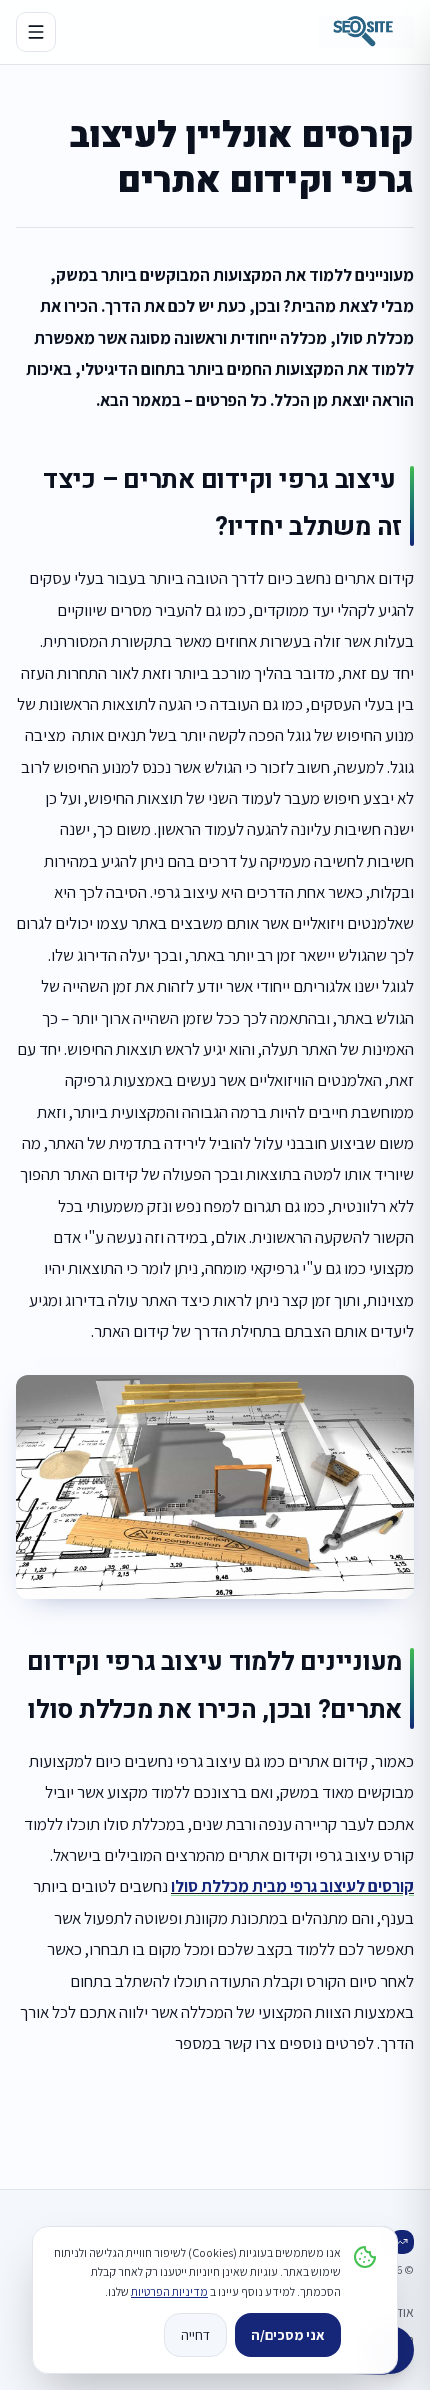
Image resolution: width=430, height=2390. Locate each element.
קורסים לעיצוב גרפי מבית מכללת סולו (292, 1886)
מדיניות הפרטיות (169, 2291)
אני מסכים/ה (288, 2335)
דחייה (195, 2335)
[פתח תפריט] (36, 32)
